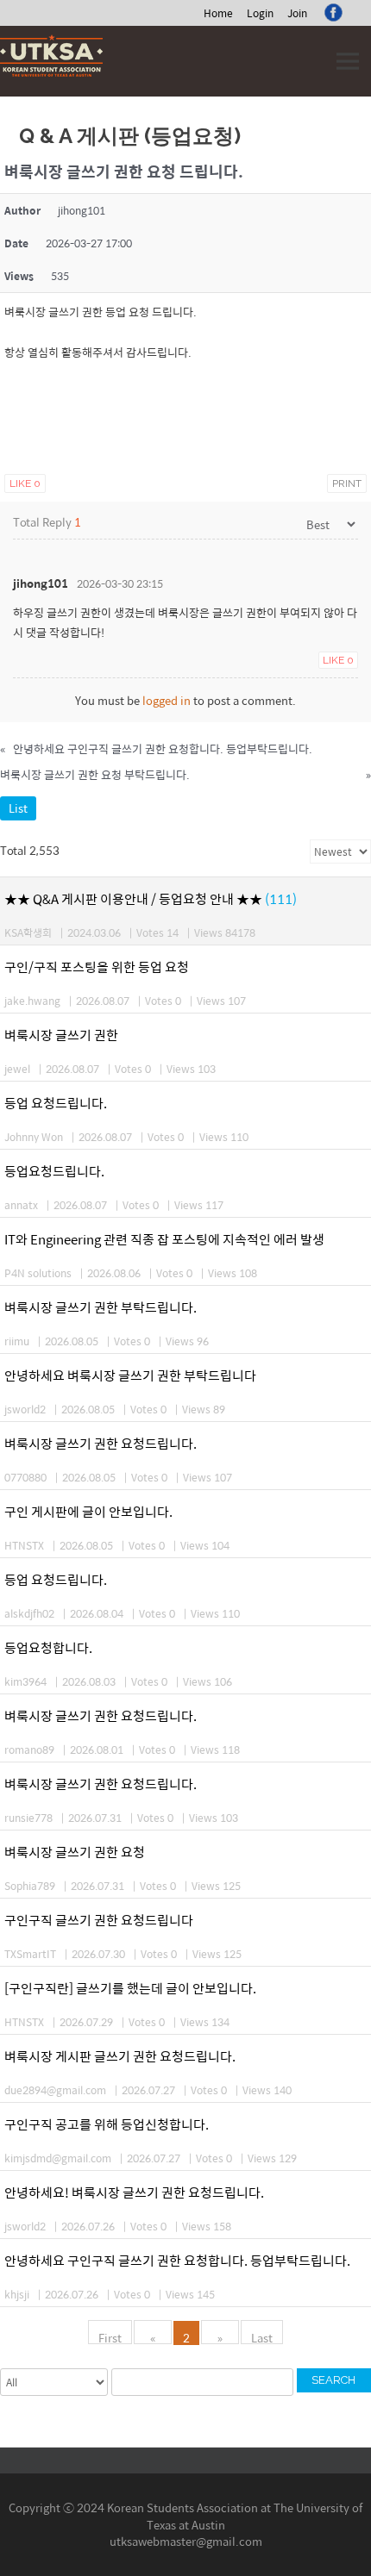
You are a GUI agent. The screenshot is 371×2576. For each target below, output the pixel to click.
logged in (167, 700)
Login (260, 13)
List (18, 808)
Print (347, 483)
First (110, 2336)
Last (262, 2336)
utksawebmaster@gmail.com (186, 2541)
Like (25, 483)
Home (218, 13)
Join (297, 13)
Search (333, 2380)
